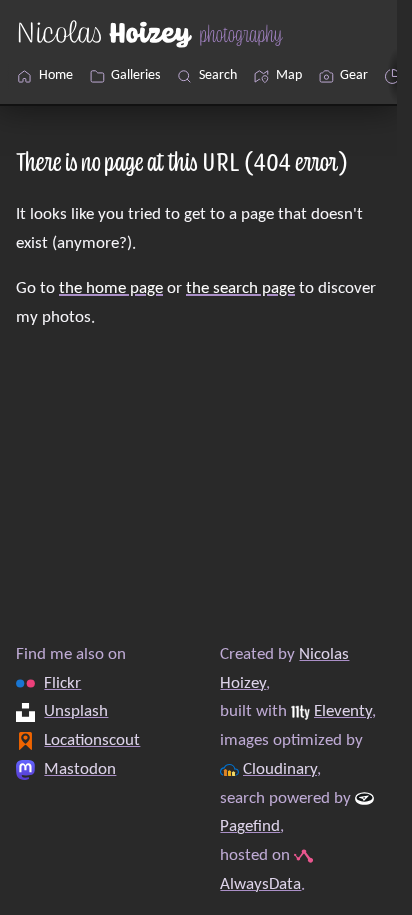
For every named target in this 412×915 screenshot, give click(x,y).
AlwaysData (260, 883)
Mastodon (80, 768)
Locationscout (92, 740)
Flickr (62, 682)
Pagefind (250, 826)
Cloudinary (280, 768)
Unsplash (76, 711)
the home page (111, 288)
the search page (240, 288)
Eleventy (343, 711)
